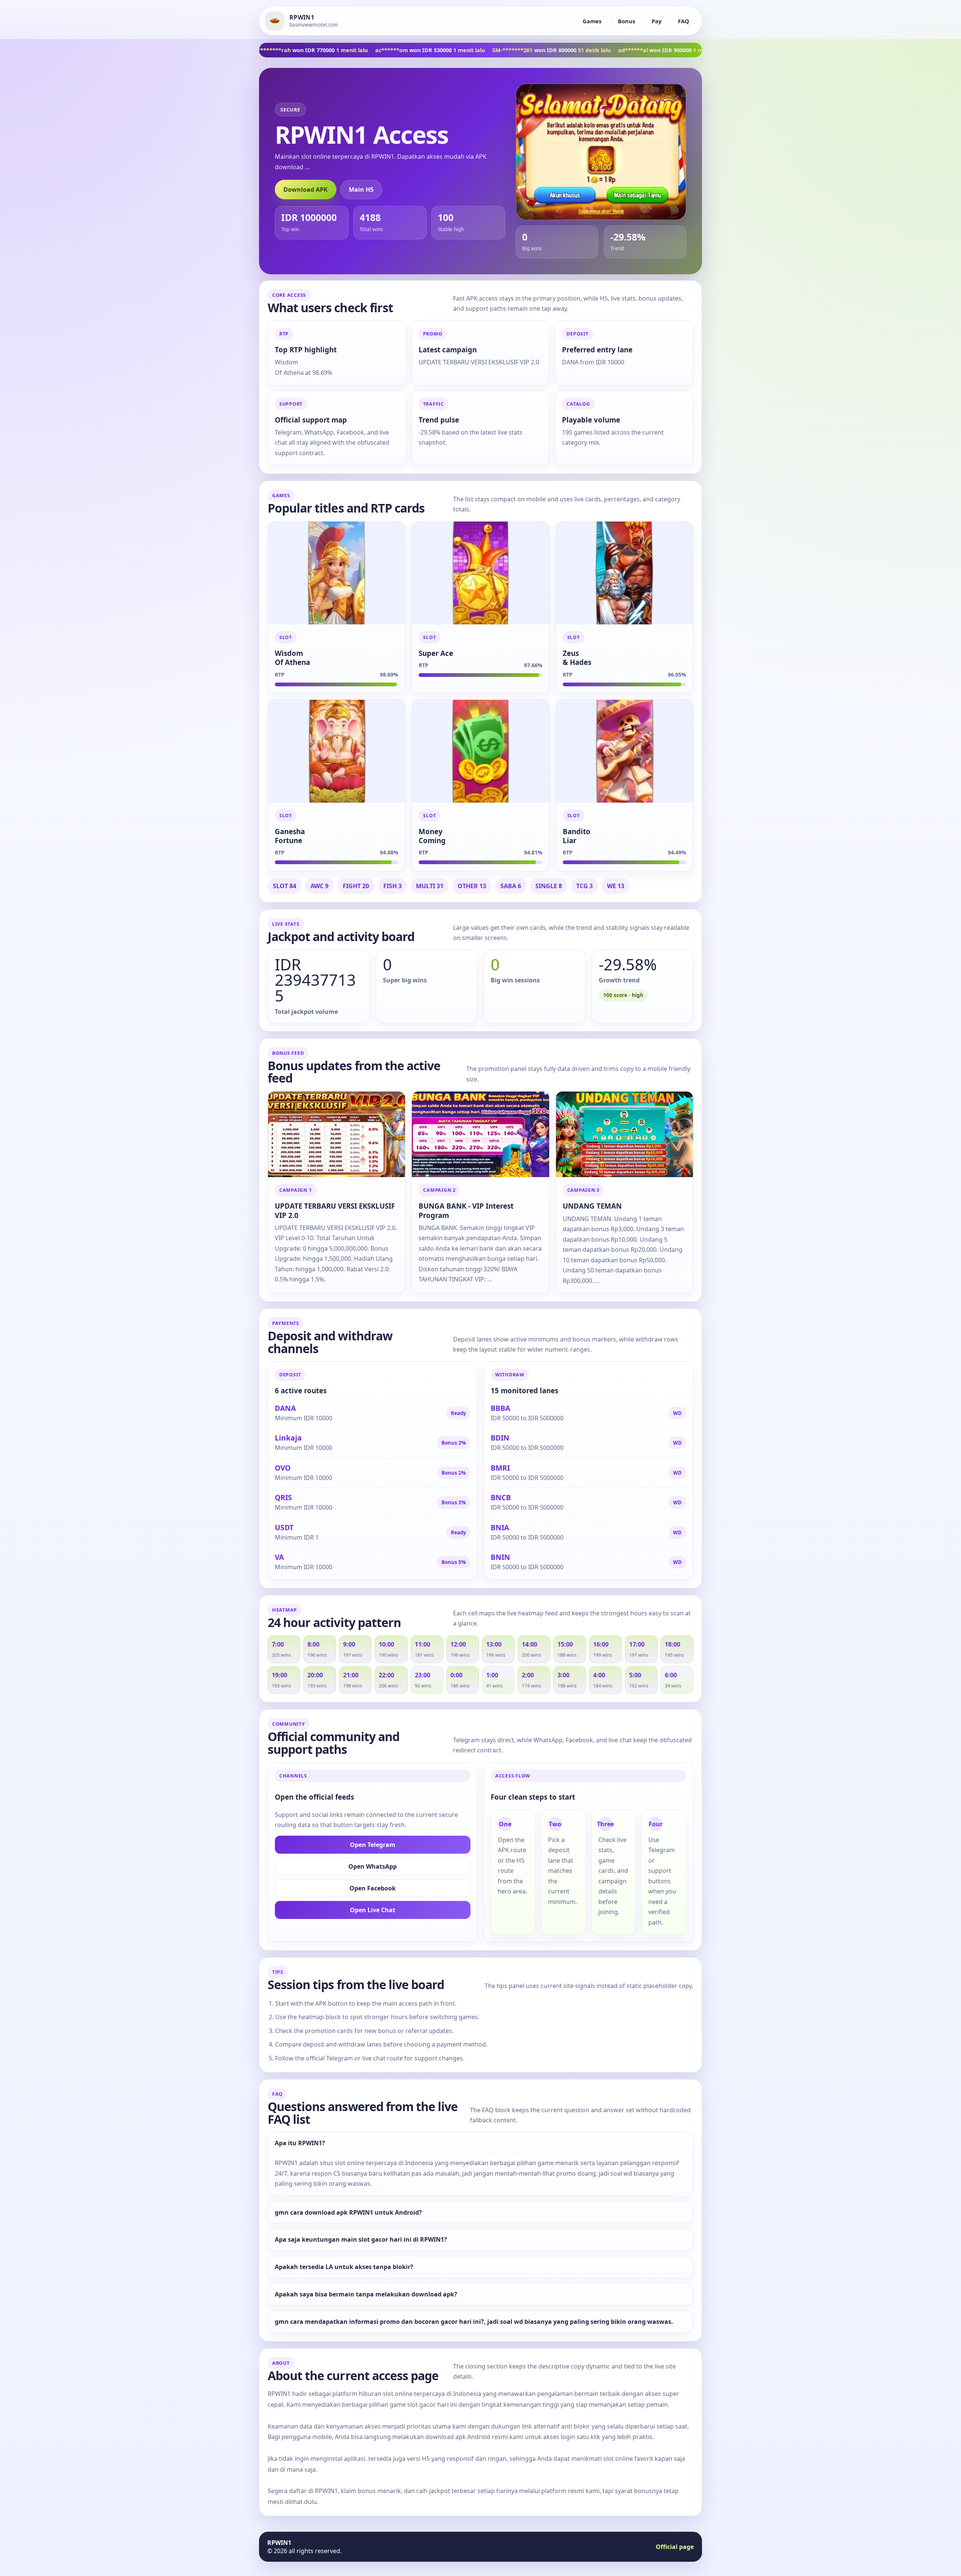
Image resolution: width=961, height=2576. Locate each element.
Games (592, 21)
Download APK (306, 189)
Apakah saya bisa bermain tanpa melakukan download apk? (366, 2294)
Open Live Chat (373, 1910)
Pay (657, 21)
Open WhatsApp (373, 1866)
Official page (675, 2547)
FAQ (684, 21)
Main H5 (361, 189)
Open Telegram (373, 1845)
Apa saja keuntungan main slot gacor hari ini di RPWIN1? (361, 2240)
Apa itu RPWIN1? (300, 2143)
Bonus (627, 21)
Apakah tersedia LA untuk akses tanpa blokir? (344, 2267)
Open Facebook (373, 1888)
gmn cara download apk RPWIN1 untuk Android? (348, 2213)
